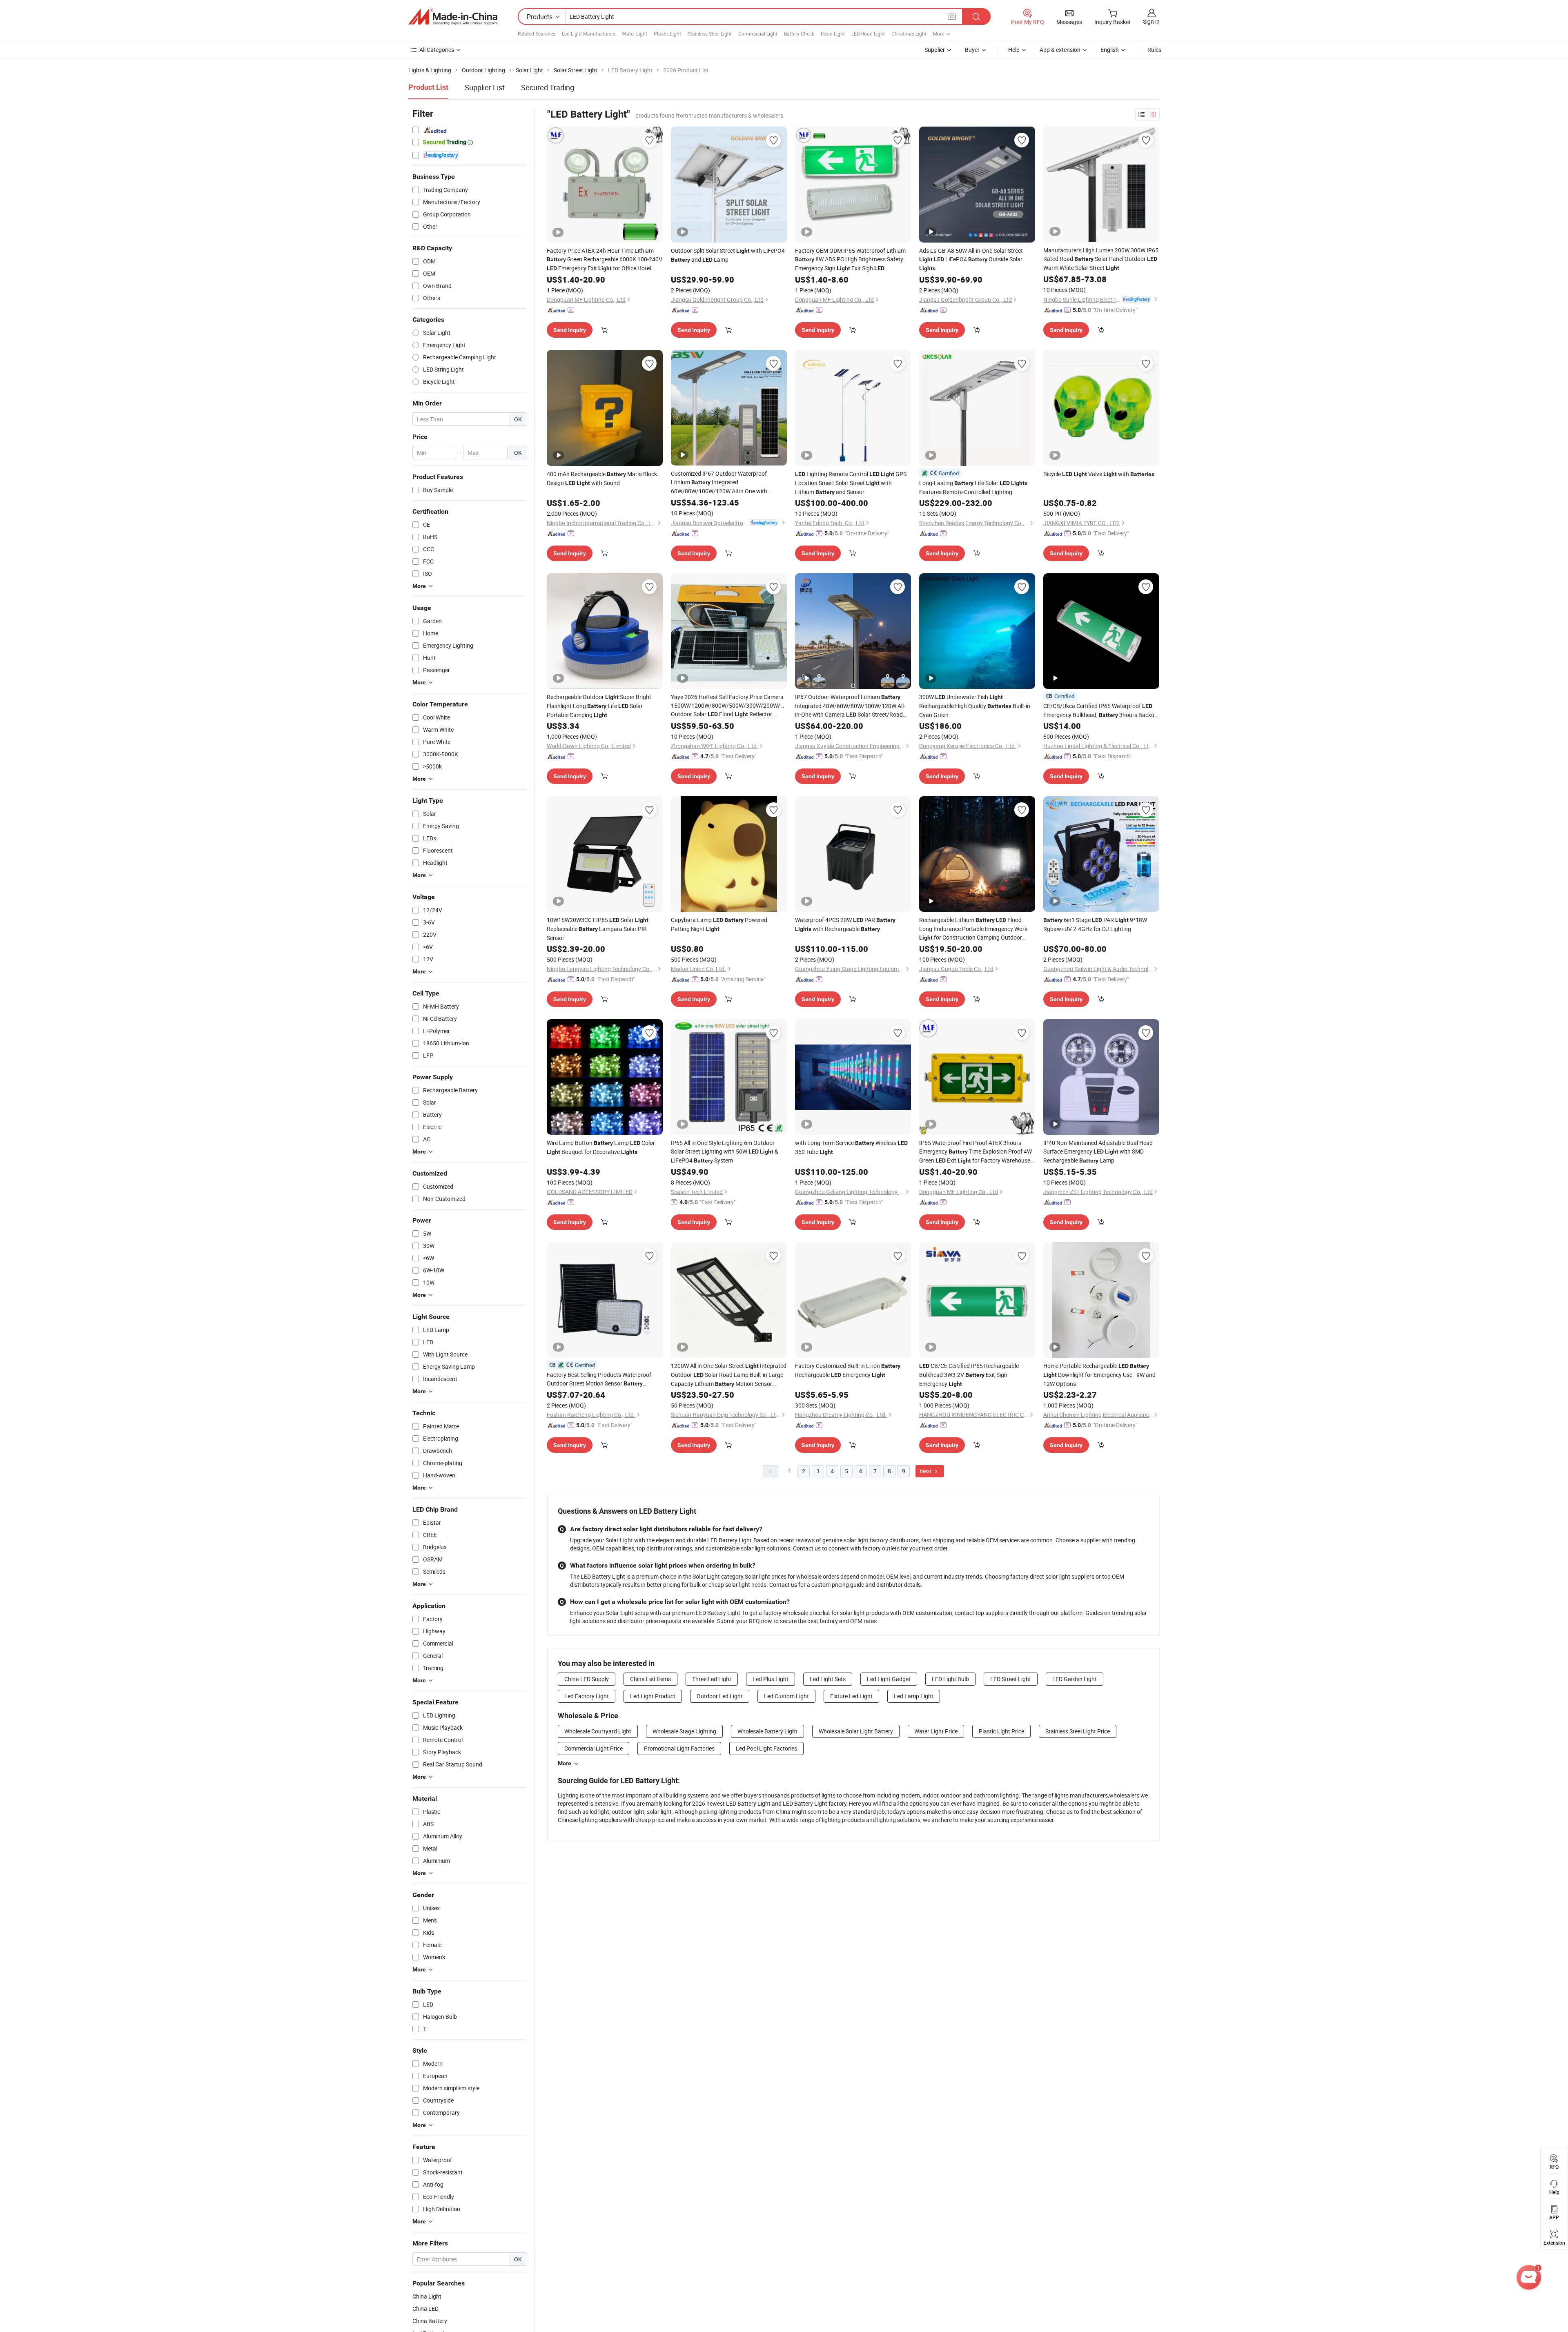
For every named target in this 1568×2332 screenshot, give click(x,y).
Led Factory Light (587, 1696)
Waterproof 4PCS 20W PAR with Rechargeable (845, 924)
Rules (1154, 50)
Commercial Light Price (594, 1748)
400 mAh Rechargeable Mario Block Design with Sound (602, 478)
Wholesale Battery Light (767, 1731)
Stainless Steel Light (710, 33)
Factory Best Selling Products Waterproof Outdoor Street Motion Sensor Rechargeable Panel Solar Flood (600, 1379)
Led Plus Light (771, 1679)
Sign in (1151, 21)
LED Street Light (1011, 1679)
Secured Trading (548, 87)
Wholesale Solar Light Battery (856, 1731)
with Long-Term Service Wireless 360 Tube (851, 1147)
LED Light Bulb (950, 1679)
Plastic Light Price (1001, 1731)
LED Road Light (868, 33)
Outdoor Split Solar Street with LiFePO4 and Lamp (728, 255)
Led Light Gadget (889, 1679)
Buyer (972, 50)
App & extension (1060, 50)
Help (1014, 50)
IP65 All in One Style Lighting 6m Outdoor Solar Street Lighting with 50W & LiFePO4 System (725, 1152)
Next (927, 1471)
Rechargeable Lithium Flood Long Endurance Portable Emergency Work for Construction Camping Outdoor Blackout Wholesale (973, 929)
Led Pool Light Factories (766, 1748)
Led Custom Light (786, 1696)
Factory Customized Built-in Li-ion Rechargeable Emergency (848, 1370)
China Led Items (650, 1679)
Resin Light (833, 33)
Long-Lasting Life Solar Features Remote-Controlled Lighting (973, 487)
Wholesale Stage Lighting (684, 1731)
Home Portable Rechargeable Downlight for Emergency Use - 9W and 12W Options (1099, 1375)
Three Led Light (712, 1679)
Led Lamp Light (914, 1696)
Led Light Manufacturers (589, 33)
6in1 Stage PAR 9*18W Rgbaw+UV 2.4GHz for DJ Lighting (1095, 924)
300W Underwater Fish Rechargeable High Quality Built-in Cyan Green (975, 706)
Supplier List (485, 87)
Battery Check (799, 33)
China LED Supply (587, 1679)
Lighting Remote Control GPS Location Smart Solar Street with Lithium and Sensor (851, 483)
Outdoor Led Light (720, 1696)
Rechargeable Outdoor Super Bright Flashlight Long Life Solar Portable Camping (599, 706)
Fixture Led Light (851, 1696)
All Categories (437, 50)
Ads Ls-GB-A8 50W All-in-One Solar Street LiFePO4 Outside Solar (971, 259)
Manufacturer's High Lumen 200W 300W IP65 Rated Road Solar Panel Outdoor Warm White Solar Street (1101, 259)
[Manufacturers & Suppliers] (453, 17)
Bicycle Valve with (1099, 474)
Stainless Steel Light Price (1078, 1731)
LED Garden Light (1075, 1679)
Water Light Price (936, 1731)
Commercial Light (758, 33)
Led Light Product (653, 1696)
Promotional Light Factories (679, 1748)
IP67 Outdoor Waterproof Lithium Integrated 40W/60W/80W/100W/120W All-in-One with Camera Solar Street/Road (850, 706)
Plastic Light (667, 33)
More (565, 1763)
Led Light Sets (828, 1679)
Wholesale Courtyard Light (598, 1731)
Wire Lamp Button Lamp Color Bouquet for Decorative (601, 1147)
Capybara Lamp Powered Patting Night (719, 924)
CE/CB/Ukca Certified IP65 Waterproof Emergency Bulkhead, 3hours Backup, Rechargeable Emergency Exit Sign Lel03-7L (1101, 711)
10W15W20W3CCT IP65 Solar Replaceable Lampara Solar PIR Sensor (598, 929)
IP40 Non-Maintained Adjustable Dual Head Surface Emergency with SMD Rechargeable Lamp (1098, 1152)
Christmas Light (909, 33)
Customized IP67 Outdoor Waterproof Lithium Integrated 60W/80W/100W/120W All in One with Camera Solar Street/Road (719, 482)
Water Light (635, 33)
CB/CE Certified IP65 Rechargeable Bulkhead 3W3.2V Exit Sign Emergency (969, 1375)
